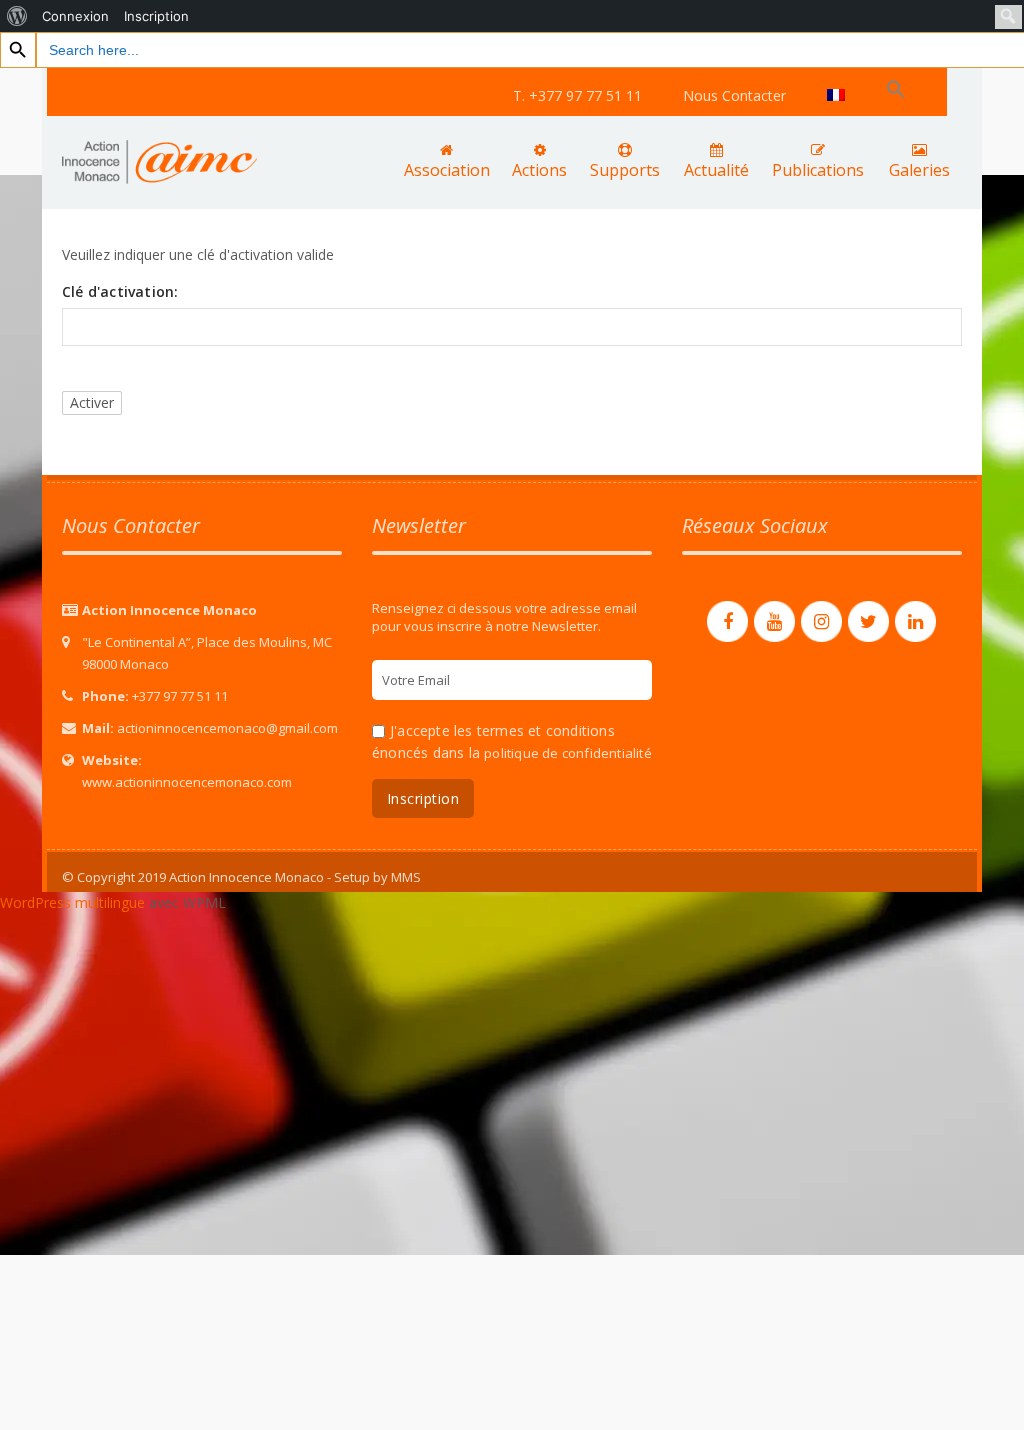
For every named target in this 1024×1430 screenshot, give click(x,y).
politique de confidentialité (568, 753)
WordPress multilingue (72, 902)
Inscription (156, 16)
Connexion (75, 16)
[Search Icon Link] (896, 90)
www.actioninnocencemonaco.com (187, 782)
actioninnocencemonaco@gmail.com (227, 728)
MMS (406, 877)
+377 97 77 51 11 (180, 696)
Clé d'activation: (120, 291)
